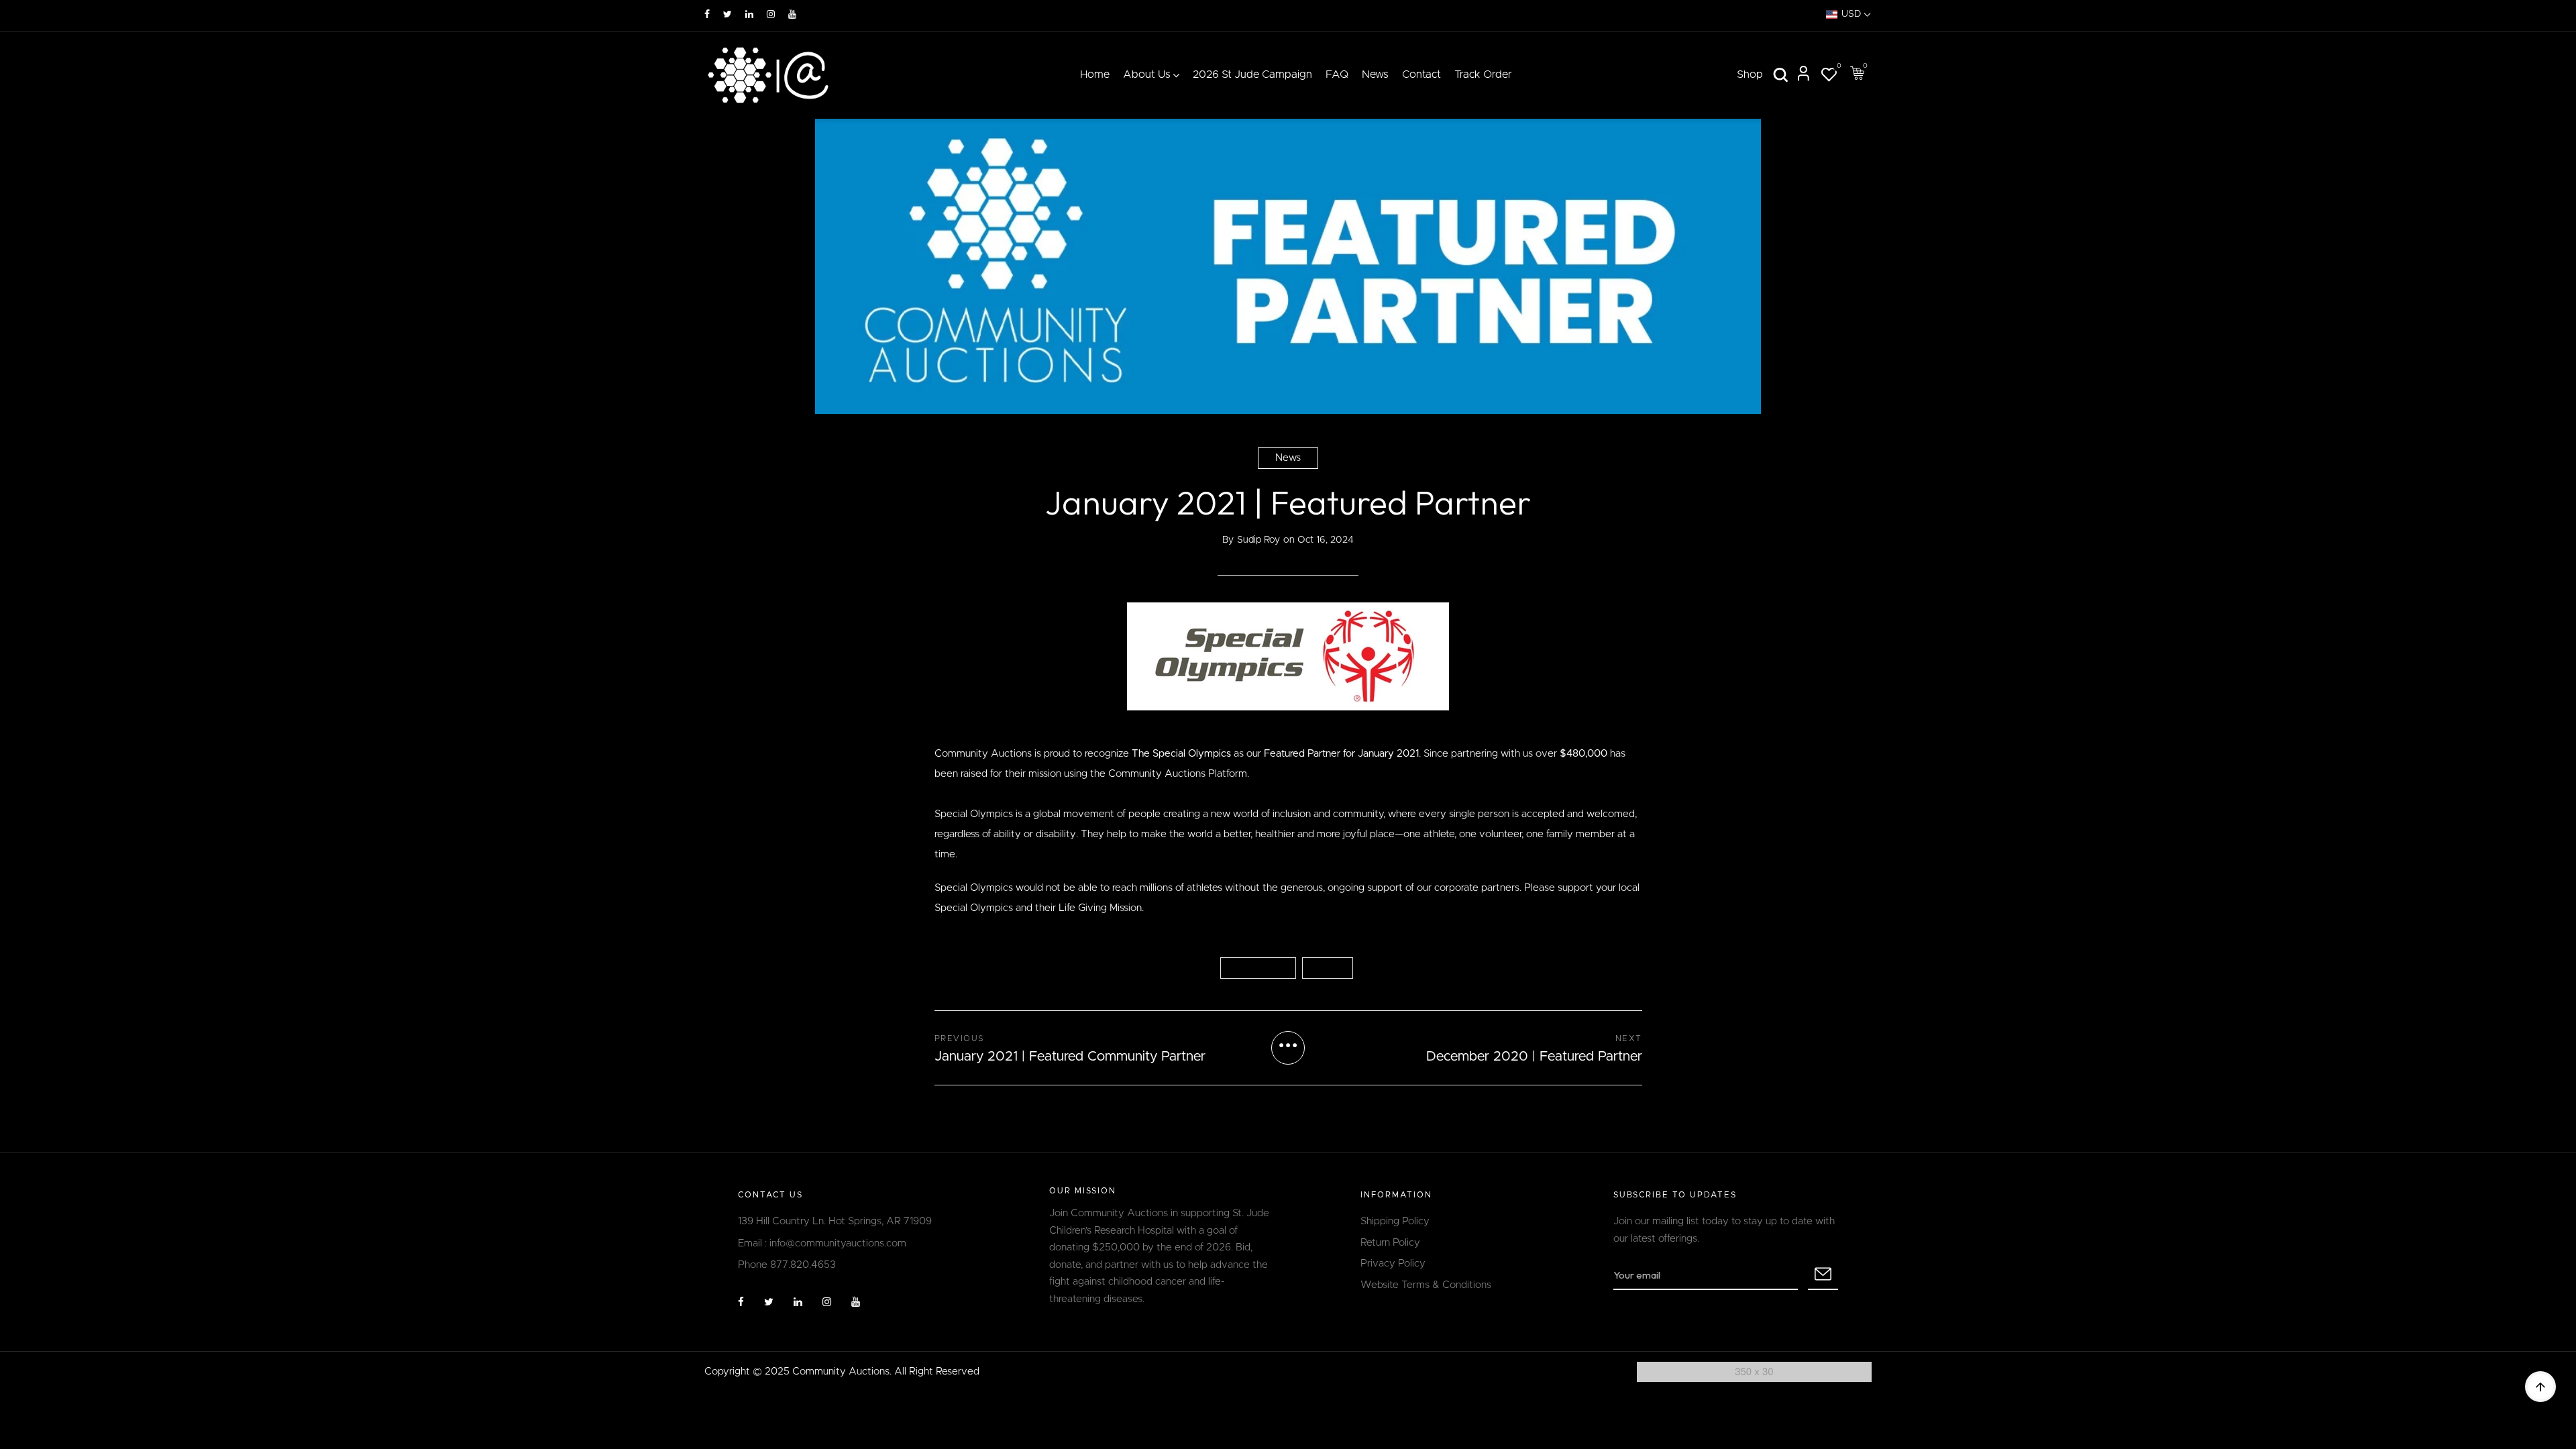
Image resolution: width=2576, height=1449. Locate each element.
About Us (1147, 74)
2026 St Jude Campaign (1252, 74)
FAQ (1337, 74)
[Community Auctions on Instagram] (771, 15)
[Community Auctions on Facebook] (707, 15)
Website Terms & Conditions (1426, 1285)
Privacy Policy (1393, 1264)
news (1328, 968)
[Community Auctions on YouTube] (792, 15)
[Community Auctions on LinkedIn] (749, 15)
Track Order (1483, 74)
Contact (1421, 74)
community (1258, 968)
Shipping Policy (1395, 1221)
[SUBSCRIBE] (1823, 1275)
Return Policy (1390, 1243)
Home (1095, 74)
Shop (1750, 74)
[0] (1829, 77)
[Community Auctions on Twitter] (728, 15)
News (1375, 74)
